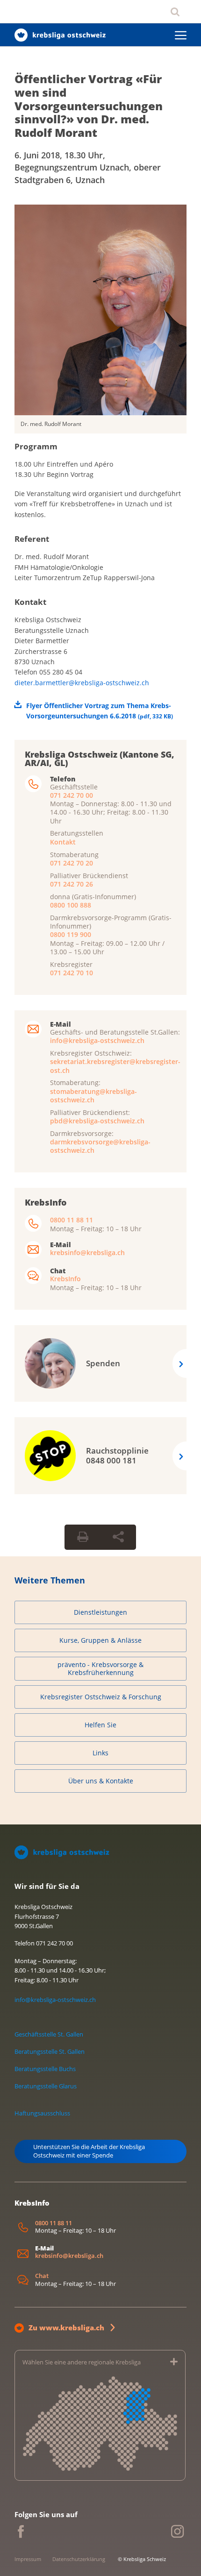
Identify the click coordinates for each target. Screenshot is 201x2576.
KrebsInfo (65, 1279)
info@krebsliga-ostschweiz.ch (97, 1040)
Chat (42, 2276)
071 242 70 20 (72, 863)
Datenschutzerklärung (79, 2559)
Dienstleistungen (100, 1612)
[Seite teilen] (118, 1537)
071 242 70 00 (72, 795)
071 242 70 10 (72, 973)
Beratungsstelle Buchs (45, 2069)
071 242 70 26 (72, 884)
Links (100, 1753)
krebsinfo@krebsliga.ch (87, 1253)
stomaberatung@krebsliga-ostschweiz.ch (93, 1096)
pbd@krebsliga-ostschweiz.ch (97, 1121)
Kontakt (63, 842)
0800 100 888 (71, 905)
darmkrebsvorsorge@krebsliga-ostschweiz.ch (100, 1146)
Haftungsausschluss (42, 2113)
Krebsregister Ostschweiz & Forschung (101, 1697)
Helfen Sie (100, 1725)
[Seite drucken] (83, 1537)
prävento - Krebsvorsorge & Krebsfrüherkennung (100, 1669)
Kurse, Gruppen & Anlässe (100, 1640)
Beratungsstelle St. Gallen (50, 2051)
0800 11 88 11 (72, 1220)
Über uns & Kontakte (101, 1781)
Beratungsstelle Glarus (46, 2086)
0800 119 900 (71, 934)
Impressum (28, 2559)
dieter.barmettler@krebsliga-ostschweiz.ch (82, 683)
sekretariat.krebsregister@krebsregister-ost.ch (115, 1066)
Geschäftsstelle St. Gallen (49, 2034)
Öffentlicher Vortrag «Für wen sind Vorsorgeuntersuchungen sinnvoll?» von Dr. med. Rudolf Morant (89, 106)
